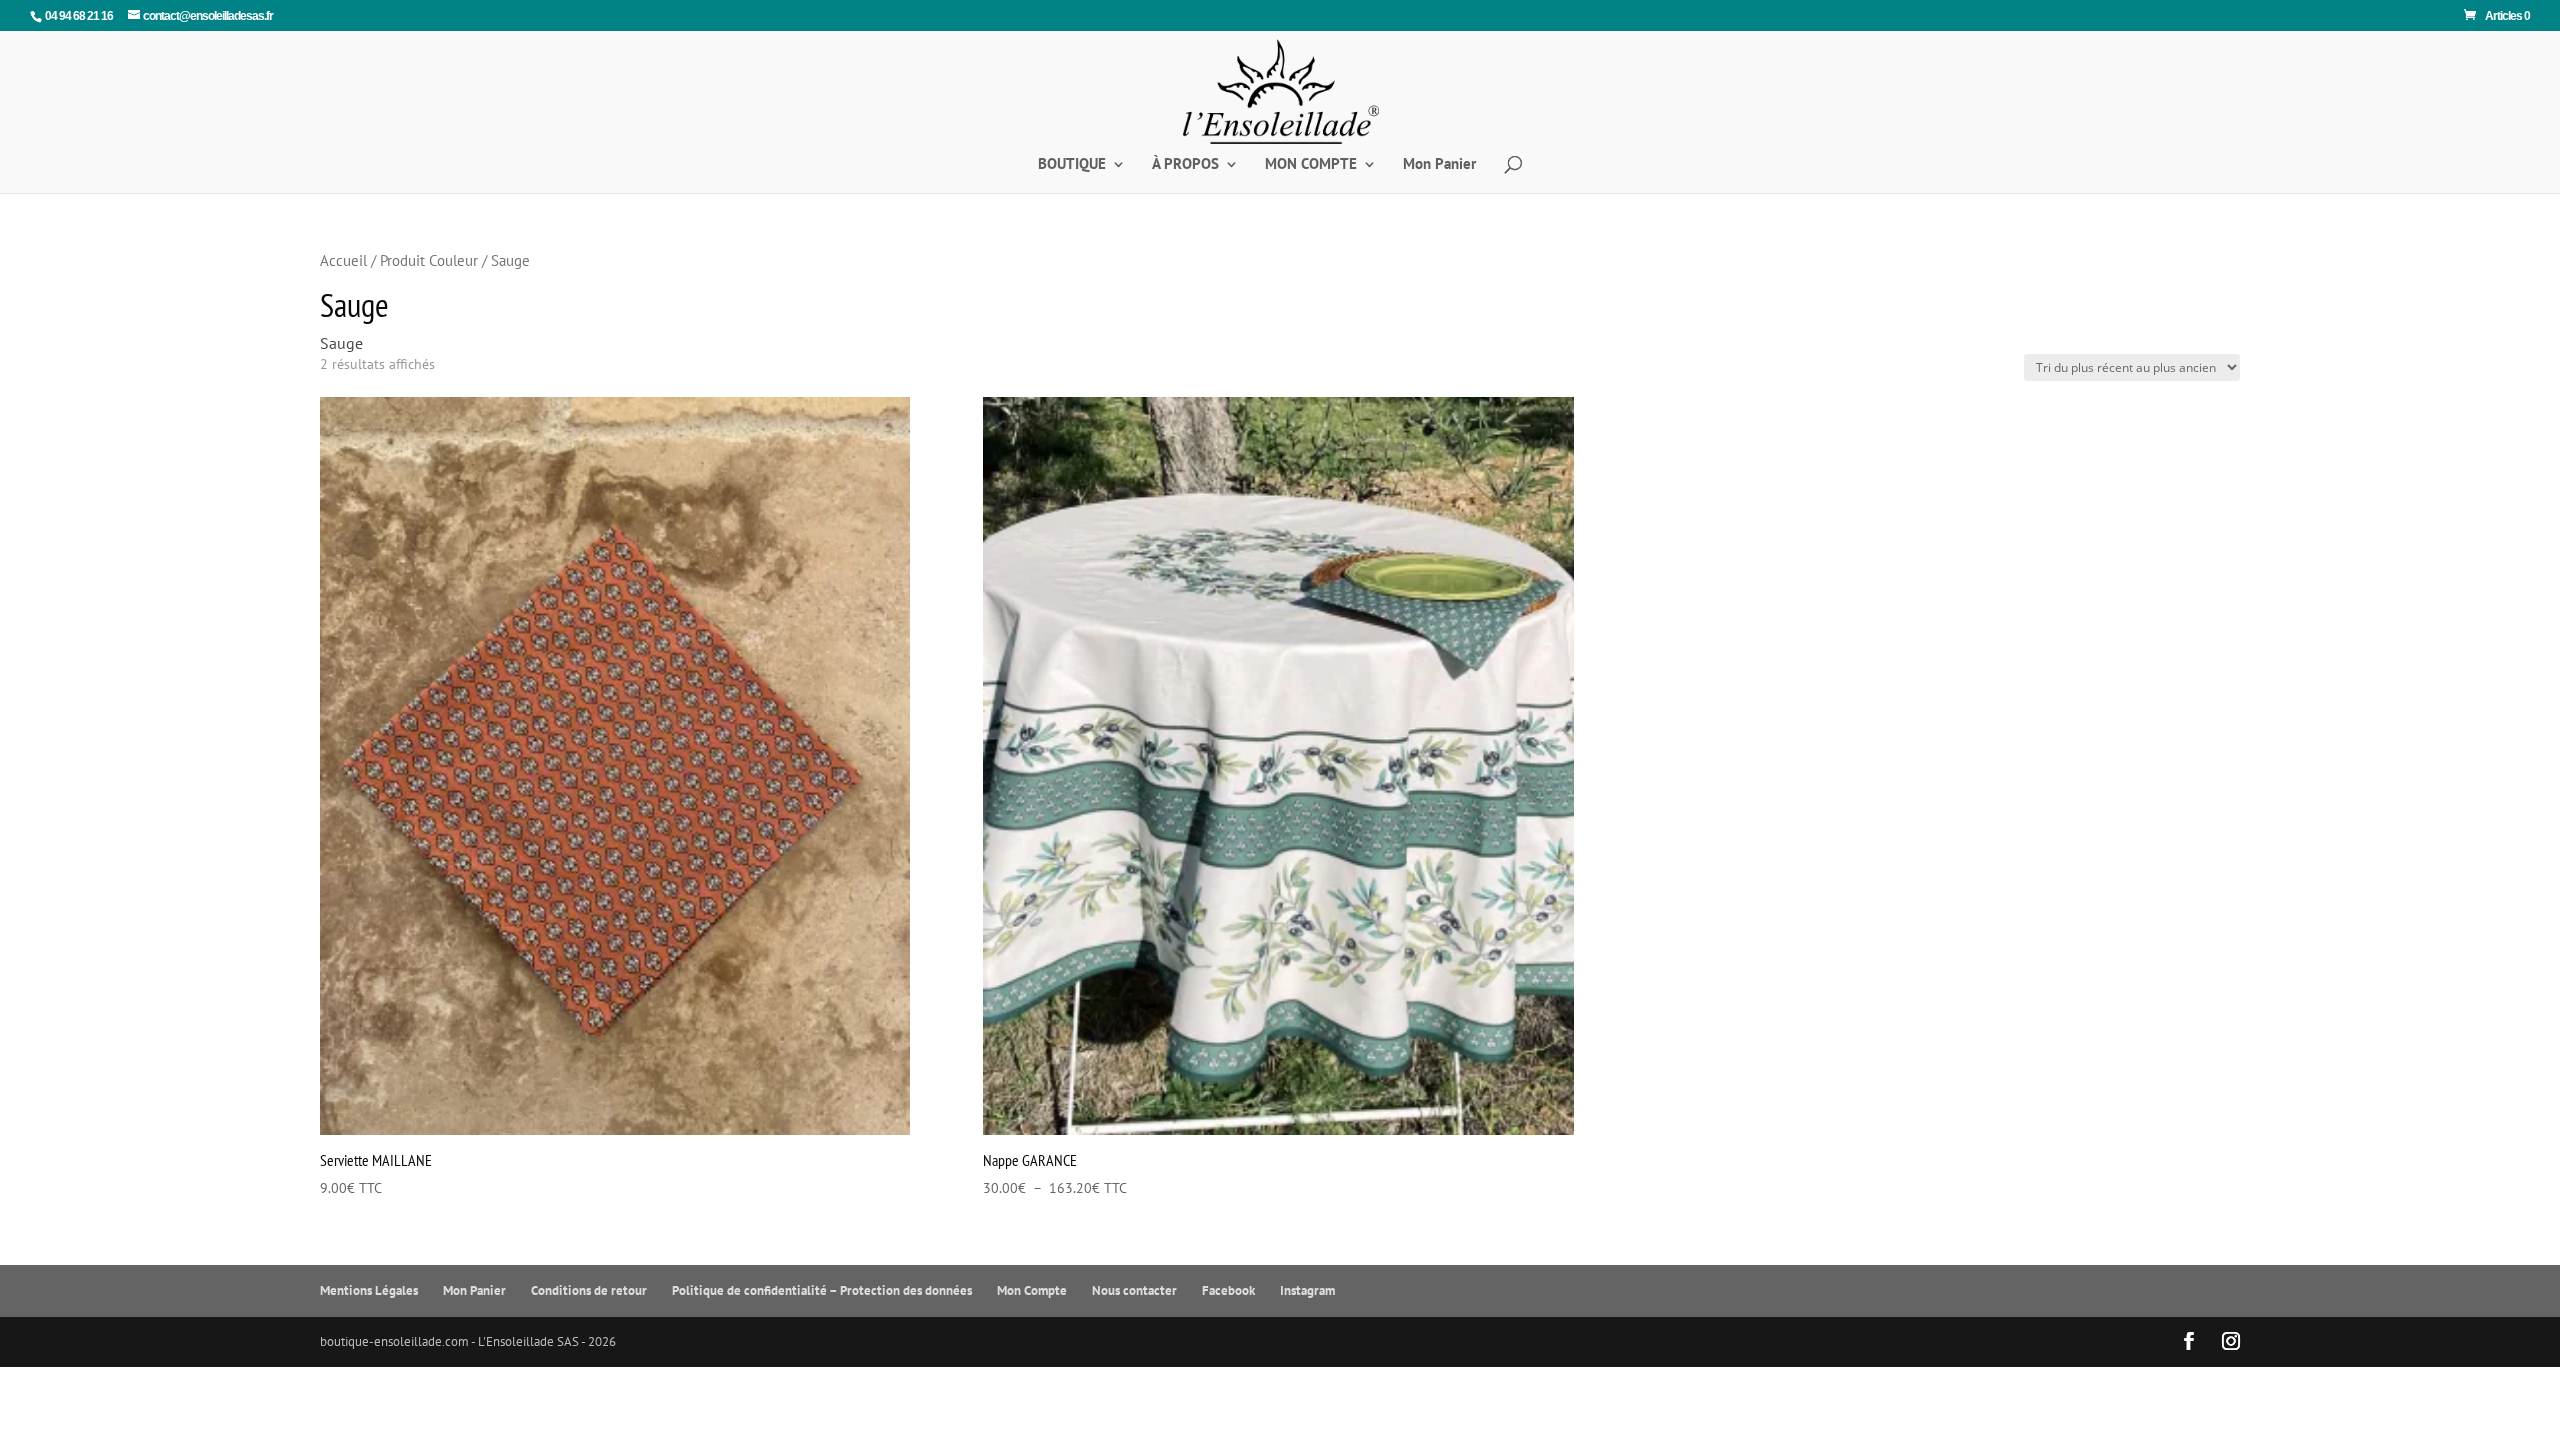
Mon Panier (1439, 165)
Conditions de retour (589, 1290)
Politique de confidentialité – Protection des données (822, 1290)
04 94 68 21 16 (79, 16)
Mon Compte (1032, 1290)
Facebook (1228, 1290)
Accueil (343, 260)
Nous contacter (1134, 1290)
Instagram (1307, 1290)
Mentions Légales (369, 1290)
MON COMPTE (1311, 165)
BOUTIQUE (1072, 165)
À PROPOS (1185, 165)
